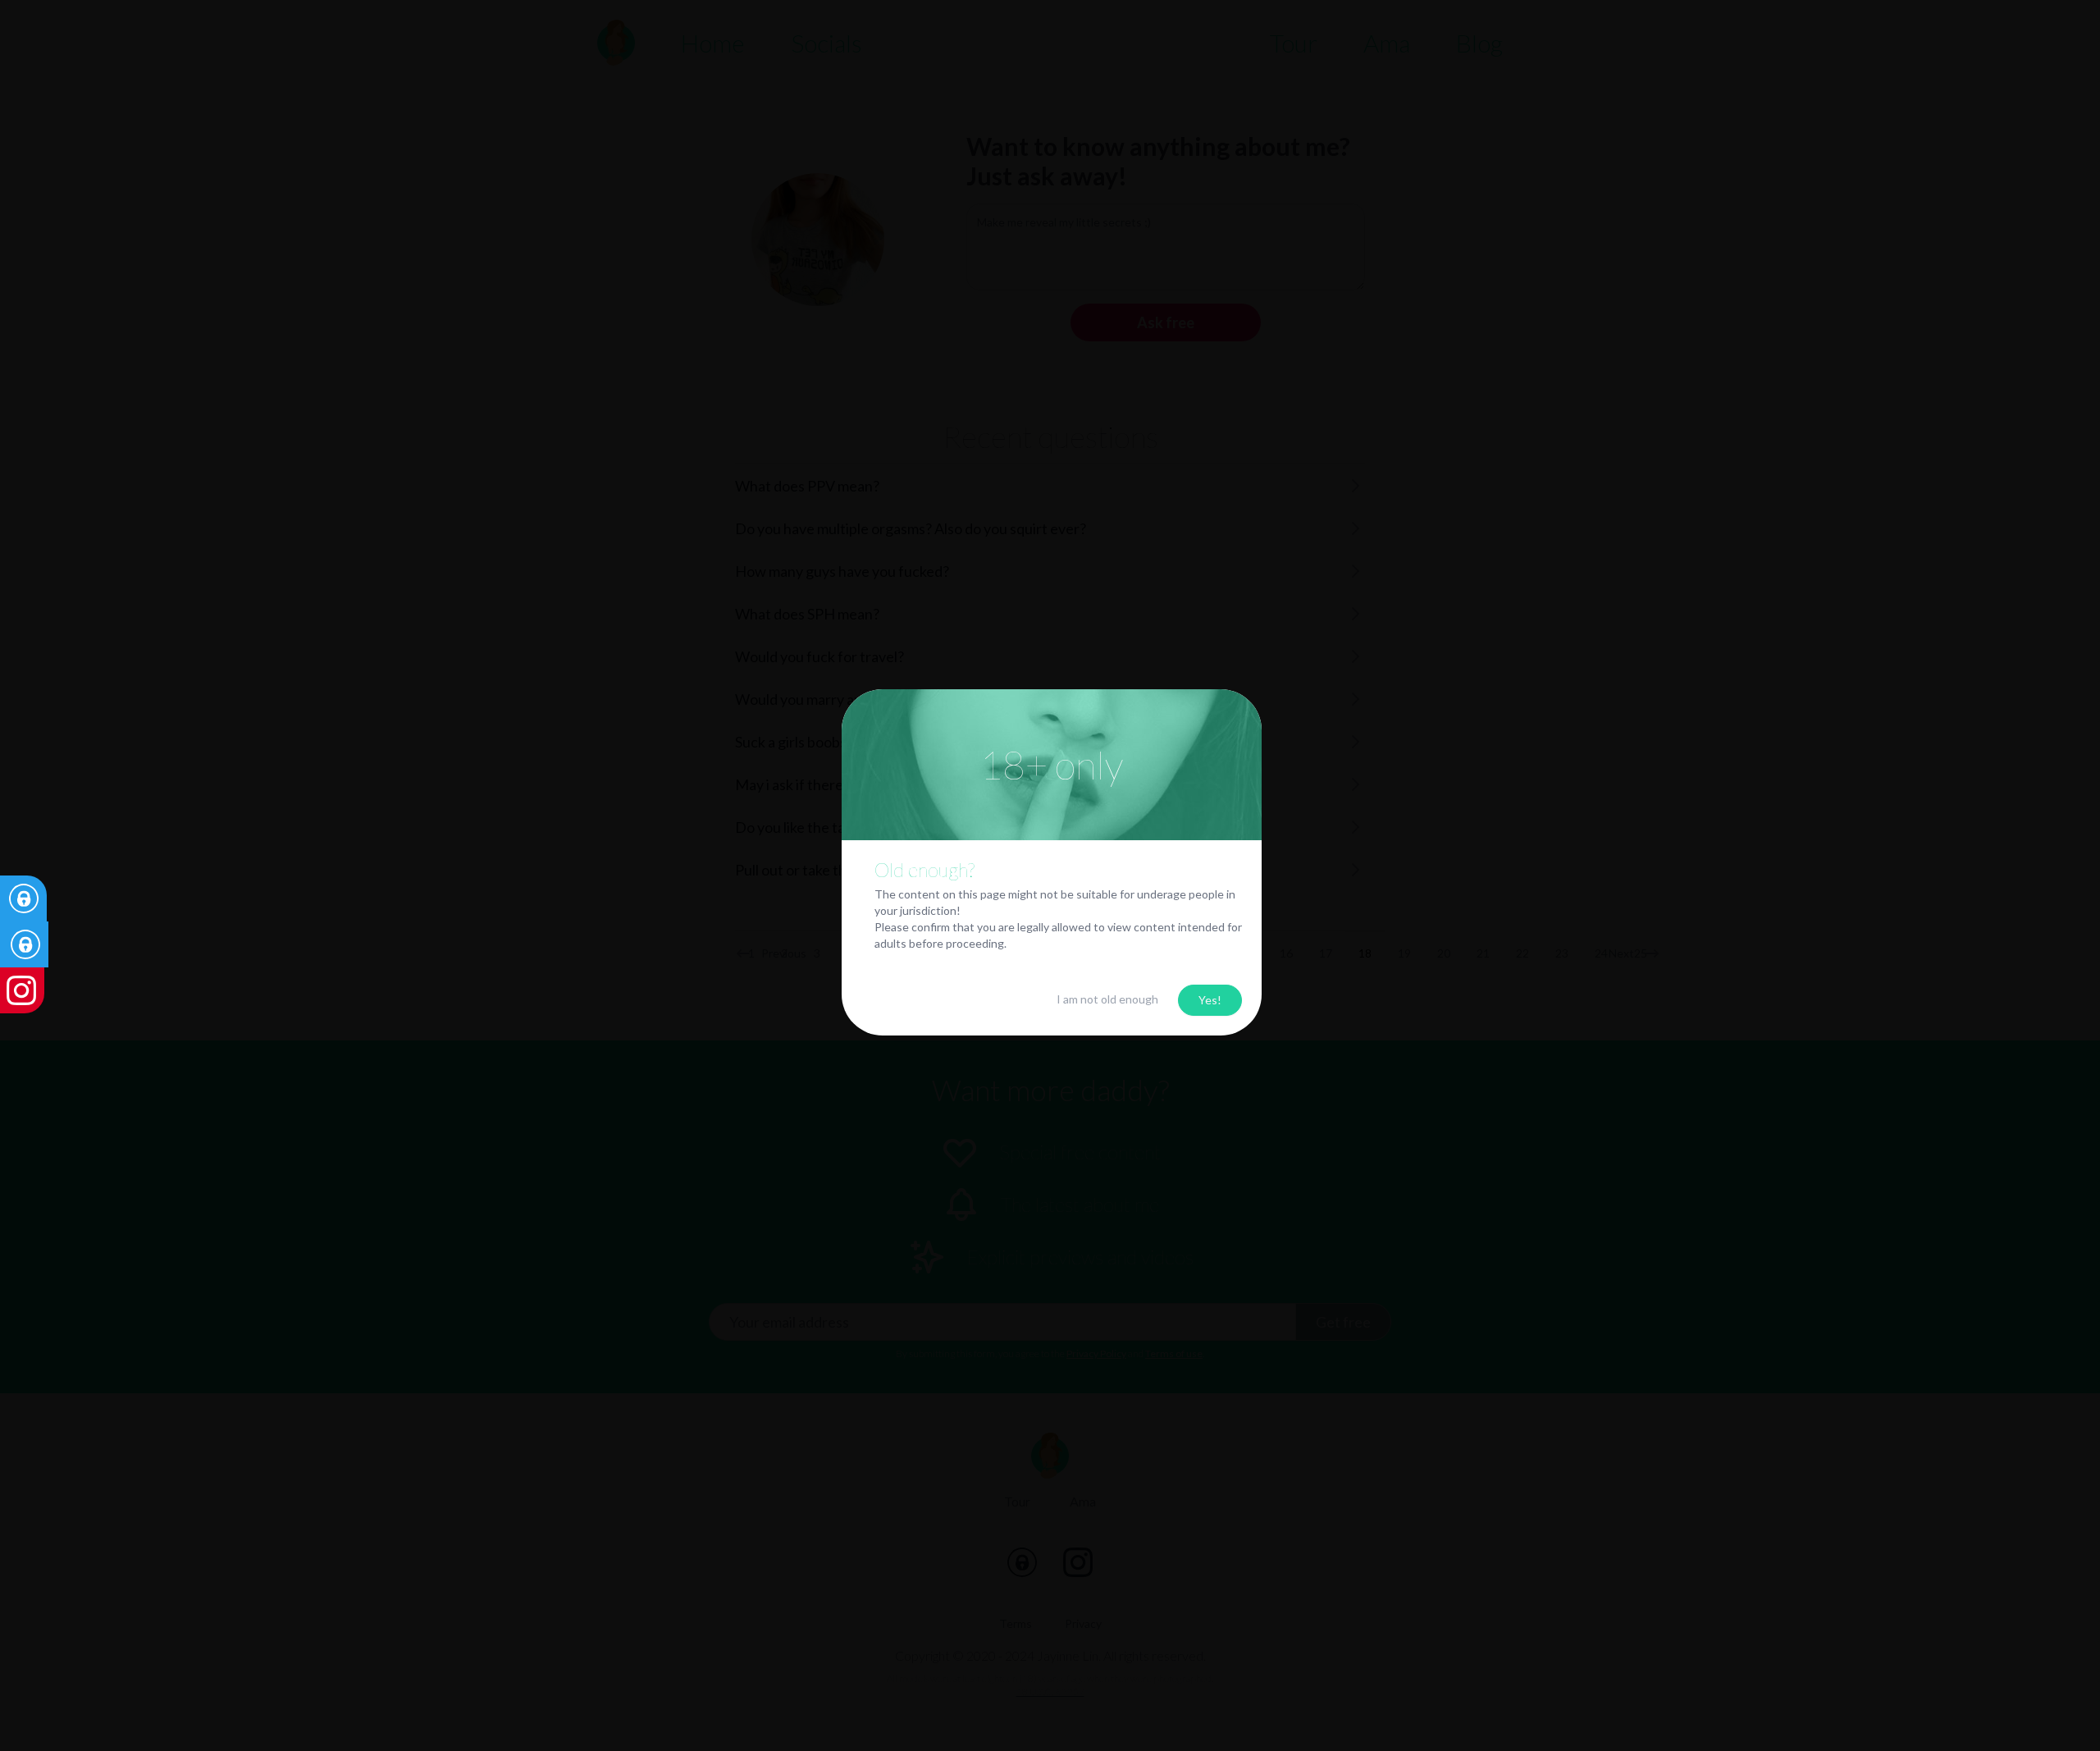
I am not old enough (1107, 999)
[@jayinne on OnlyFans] (75, 898)
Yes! (1210, 1000)
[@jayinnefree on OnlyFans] (75, 944)
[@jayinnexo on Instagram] (75, 990)
